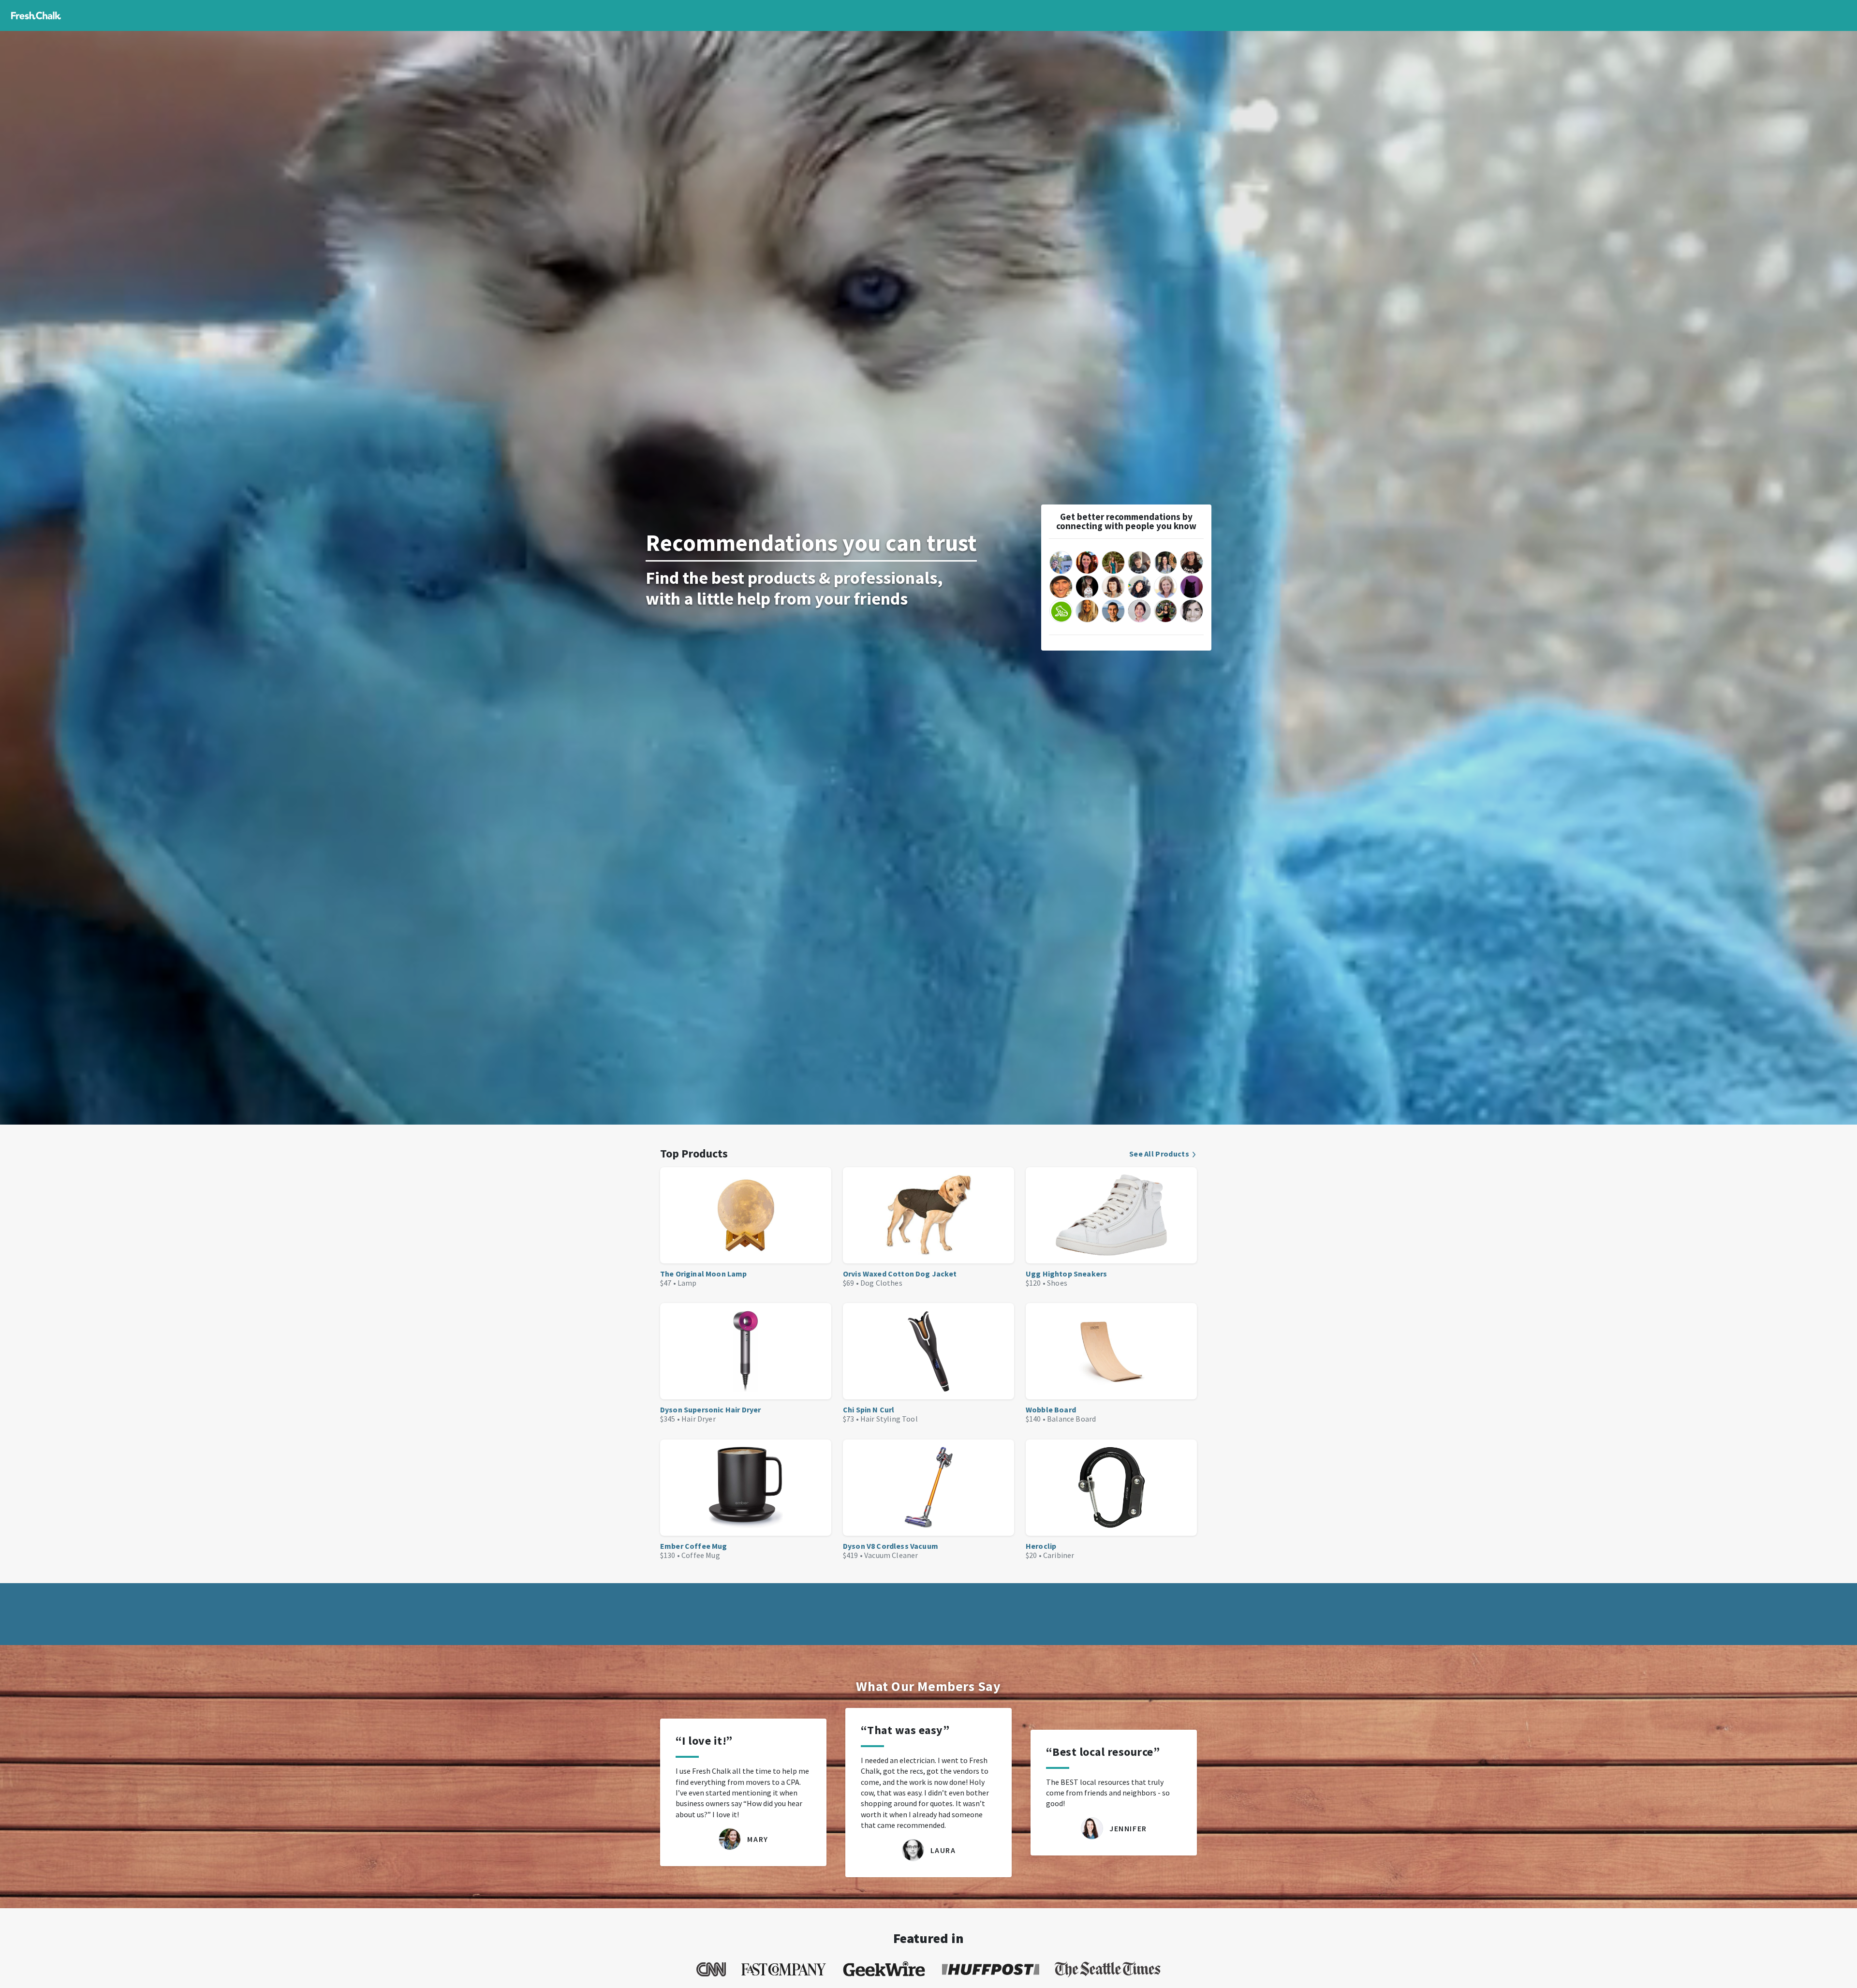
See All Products (1159, 1154)
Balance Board (1071, 1419)
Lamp (687, 1283)
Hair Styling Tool (889, 1419)
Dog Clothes (881, 1283)
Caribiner (1059, 1555)
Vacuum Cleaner (891, 1555)
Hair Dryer (699, 1419)
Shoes (1057, 1283)
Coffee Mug (701, 1555)
